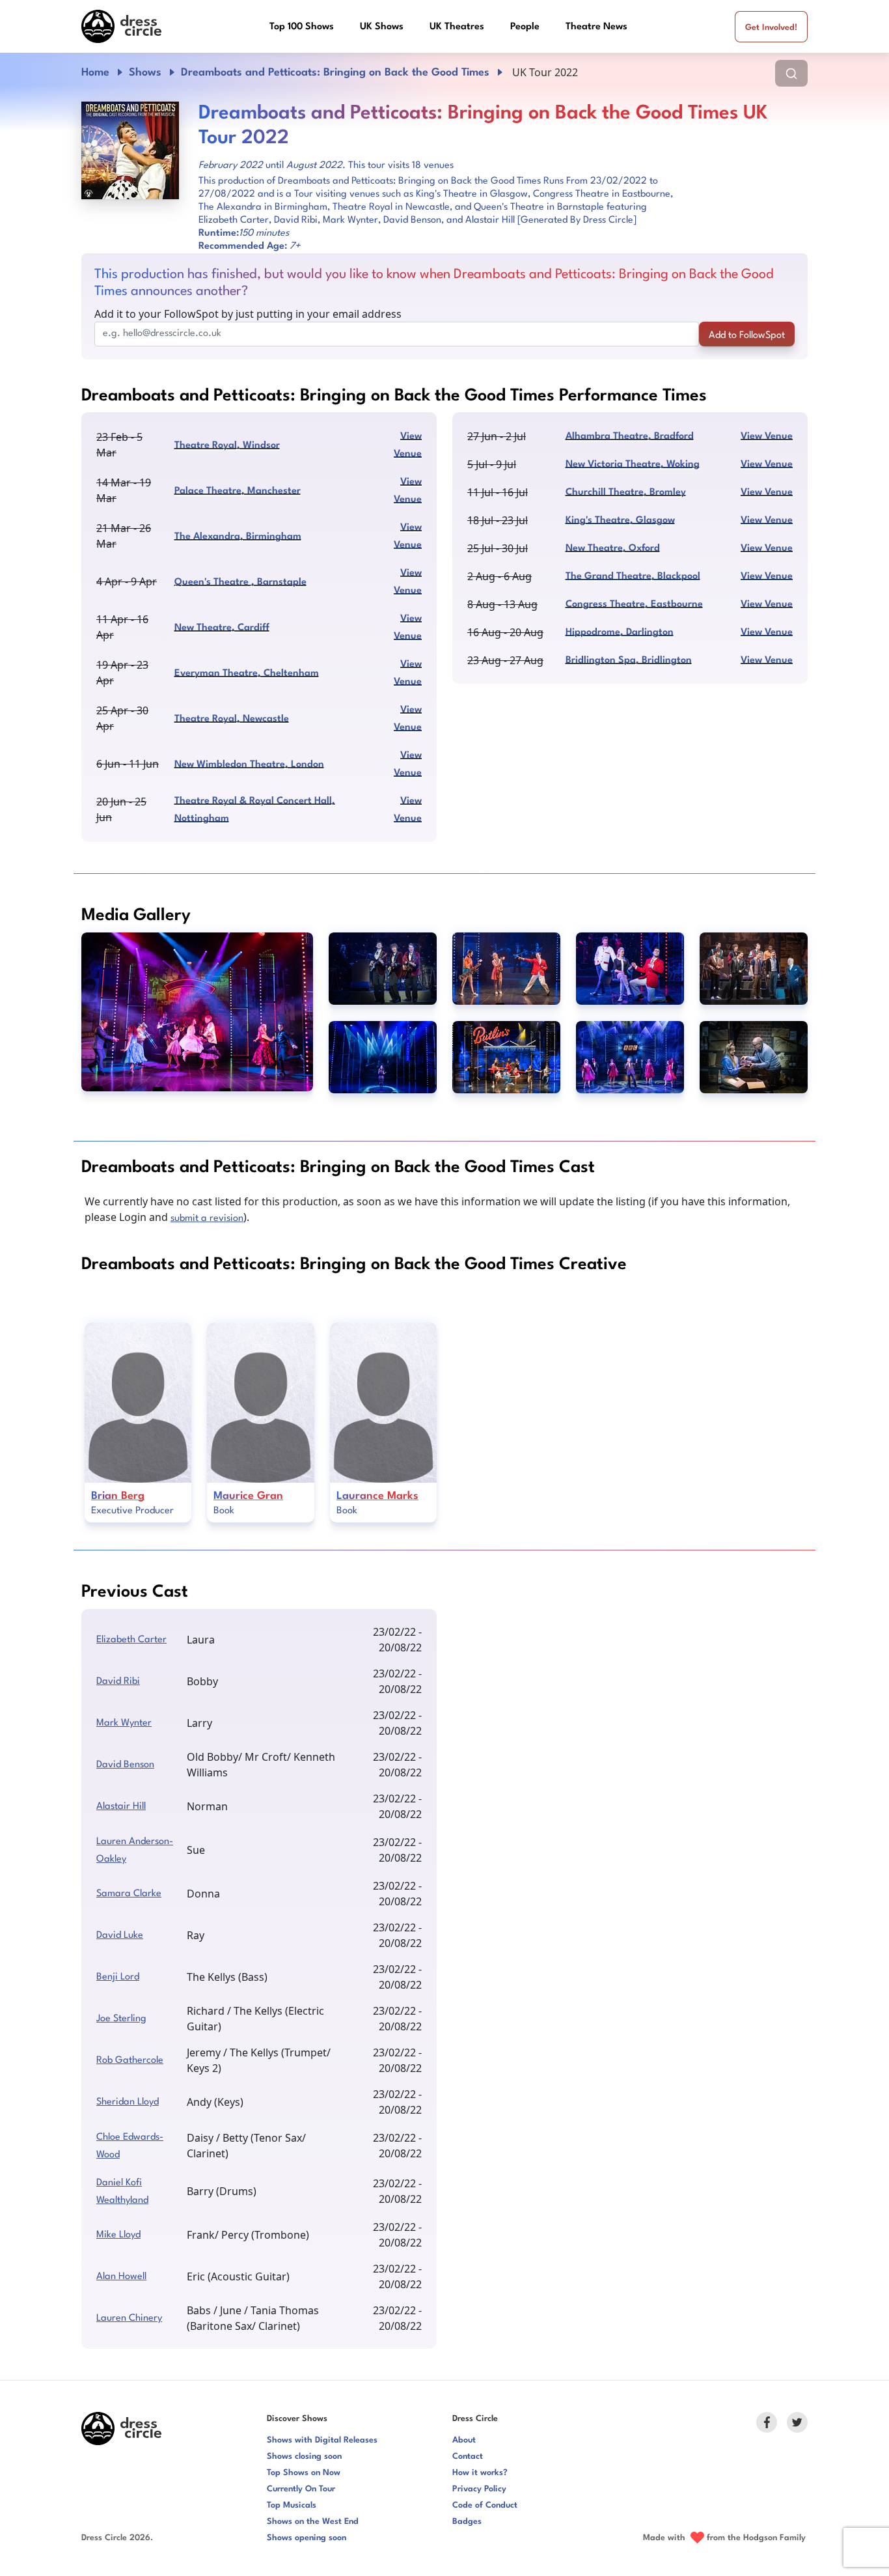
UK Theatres (457, 27)
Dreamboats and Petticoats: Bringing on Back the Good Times (335, 73)
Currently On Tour (301, 2489)
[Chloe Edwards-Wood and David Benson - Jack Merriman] (754, 1057)
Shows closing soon (304, 2457)
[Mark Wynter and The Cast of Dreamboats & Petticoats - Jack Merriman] (630, 1057)
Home (95, 73)
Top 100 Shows (302, 27)
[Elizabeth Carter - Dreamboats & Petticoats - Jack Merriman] (383, 1057)
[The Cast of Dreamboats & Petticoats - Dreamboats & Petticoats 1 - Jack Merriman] (197, 1012)
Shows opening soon (307, 2538)
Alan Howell (121, 2277)
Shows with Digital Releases (322, 2440)
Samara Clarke (129, 1894)
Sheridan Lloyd (128, 2102)
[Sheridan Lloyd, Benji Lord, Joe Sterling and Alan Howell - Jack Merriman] (383, 969)
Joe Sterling (121, 2019)
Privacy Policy (479, 2489)
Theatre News (596, 27)
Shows (145, 73)
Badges (467, 2522)
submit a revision (207, 1219)
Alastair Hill (121, 1807)
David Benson (125, 1765)
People (525, 27)
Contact (468, 2457)
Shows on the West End (313, 2522)
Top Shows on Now (304, 2473)
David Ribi (118, 1682)
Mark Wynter (124, 1723)
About (464, 2440)
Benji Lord (118, 1977)
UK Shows (382, 27)
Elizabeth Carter (131, 1640)
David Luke (120, 1936)
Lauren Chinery (129, 2318)
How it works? (480, 2473)
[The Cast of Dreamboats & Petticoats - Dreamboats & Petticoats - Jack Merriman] (506, 1057)
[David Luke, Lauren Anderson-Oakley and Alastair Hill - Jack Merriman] (630, 969)
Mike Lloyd (118, 2235)
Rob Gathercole (130, 2061)
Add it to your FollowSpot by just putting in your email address (248, 314)
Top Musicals (292, 2505)
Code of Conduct (485, 2505)
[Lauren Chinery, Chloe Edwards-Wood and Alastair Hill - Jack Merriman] (506, 969)
